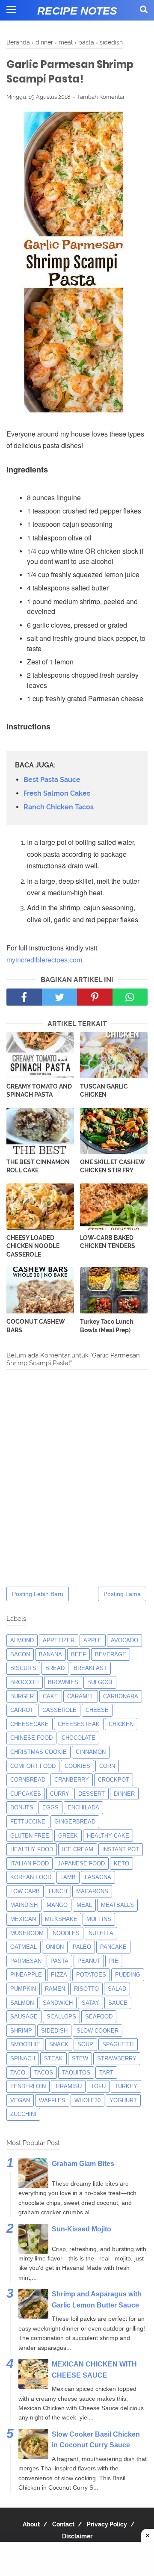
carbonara (121, 1696)
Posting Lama (122, 1594)
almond (22, 1640)
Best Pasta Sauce (52, 780)
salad (117, 1989)
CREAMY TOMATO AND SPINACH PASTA (39, 1091)
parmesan (26, 1961)
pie (114, 1961)
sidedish (54, 2031)
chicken (121, 1724)
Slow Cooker (98, 2031)
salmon (22, 2003)
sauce (118, 2003)
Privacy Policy (107, 2524)
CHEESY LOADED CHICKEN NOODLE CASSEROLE (33, 1246)
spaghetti (118, 2044)
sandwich (58, 2003)
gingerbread (75, 1822)
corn (107, 1766)
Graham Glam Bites (83, 2164)
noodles (66, 1933)
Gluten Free (30, 1836)
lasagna (98, 1877)
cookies (77, 1766)
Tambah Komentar (101, 97)
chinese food (31, 1738)
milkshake (61, 1919)
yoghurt (123, 2100)
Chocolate (78, 1738)
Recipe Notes (77, 11)
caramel (81, 1696)
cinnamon (91, 1752)
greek (68, 1836)
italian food (30, 1863)
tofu (98, 2086)
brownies (63, 1682)
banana (50, 1654)
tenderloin (28, 2086)
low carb (25, 1891)
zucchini (23, 2114)
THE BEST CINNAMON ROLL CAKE (38, 1166)
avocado (124, 1640)
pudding (128, 1975)
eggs (50, 1807)
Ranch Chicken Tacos (59, 807)
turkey (126, 2086)
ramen (55, 1989)
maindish (24, 1905)
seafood (99, 2017)
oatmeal (24, 1947)
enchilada (83, 1807)
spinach (23, 2058)
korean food (31, 1877)
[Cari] (144, 9)
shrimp (21, 2031)
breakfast (90, 1668)
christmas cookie (38, 1752)
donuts (22, 1807)
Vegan (20, 2100)
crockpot (114, 1780)
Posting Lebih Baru (38, 1594)
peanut (89, 1961)
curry (60, 1794)
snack (59, 2044)
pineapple (26, 1975)
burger (22, 1696)
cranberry (72, 1780)
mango (57, 1905)
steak (53, 2058)
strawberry (117, 2058)
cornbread (28, 1780)
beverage (111, 1654)
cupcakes (26, 1794)
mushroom (27, 1933)
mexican (23, 1919)
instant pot (121, 1849)
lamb (68, 1877)
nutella (101, 1933)
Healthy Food (32, 1849)
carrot (22, 1710)
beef (78, 1654)
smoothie (25, 2044)
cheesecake (30, 1724)
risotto (86, 1989)
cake (50, 1696)
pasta (59, 1961)
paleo (82, 1947)
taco (18, 2073)
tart (106, 2073)
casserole (59, 1710)
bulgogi (100, 1682)
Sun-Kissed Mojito (81, 2229)
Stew (80, 2058)
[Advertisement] (77, 2559)
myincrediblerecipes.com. (45, 960)
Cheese (97, 1710)
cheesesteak (79, 1724)
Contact (63, 2524)
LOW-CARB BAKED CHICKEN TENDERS (108, 1242)
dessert (92, 1794)
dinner (124, 1794)
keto (121, 1863)
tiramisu (68, 2086)
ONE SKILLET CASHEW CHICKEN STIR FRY (113, 1166)
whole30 (87, 2100)
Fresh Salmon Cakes (57, 793)
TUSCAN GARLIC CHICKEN (104, 1091)
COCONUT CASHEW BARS (36, 1326)
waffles (52, 2100)
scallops (61, 2017)
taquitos (76, 2073)
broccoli (25, 1682)
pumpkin (23, 1989)
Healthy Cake (108, 1836)
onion (55, 1947)
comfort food (33, 1766)
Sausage (24, 2017)
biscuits (23, 1668)
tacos (44, 2073)
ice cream (78, 1849)
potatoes (91, 1975)
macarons (92, 1891)
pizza (59, 1975)
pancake (113, 1947)
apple (93, 1640)
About (31, 2524)
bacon (20, 1654)
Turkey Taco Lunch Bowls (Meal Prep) (107, 1326)
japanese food (81, 1863)
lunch (58, 1891)
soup (85, 2044)
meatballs (117, 1905)
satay (90, 2003)
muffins (99, 1919)
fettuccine (28, 1822)
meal (84, 1905)
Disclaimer (77, 2536)
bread (55, 1668)
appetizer (59, 1640)
